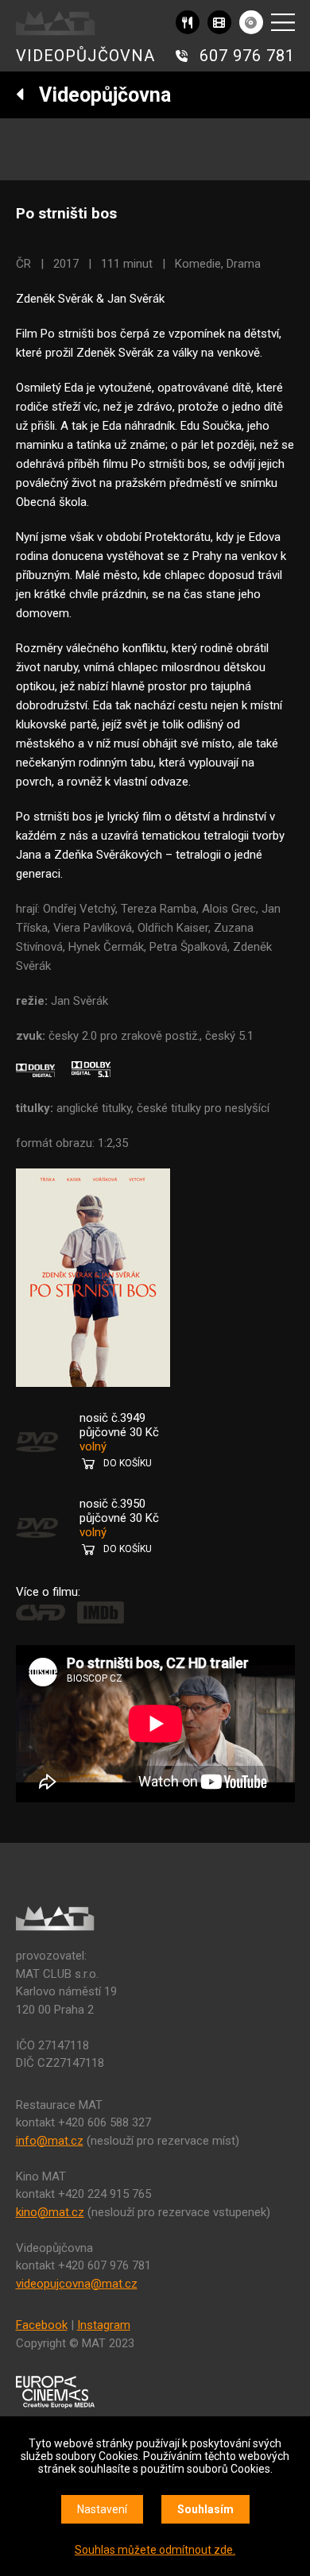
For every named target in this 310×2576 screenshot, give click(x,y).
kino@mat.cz (50, 2212)
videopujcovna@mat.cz (77, 2284)
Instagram (104, 2325)
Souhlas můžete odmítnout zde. (155, 2550)
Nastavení (102, 2509)
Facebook (42, 2325)
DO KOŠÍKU (128, 1463)
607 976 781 (247, 56)
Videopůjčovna (98, 95)
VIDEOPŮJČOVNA (85, 56)
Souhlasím (205, 2509)
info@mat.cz (50, 2141)
